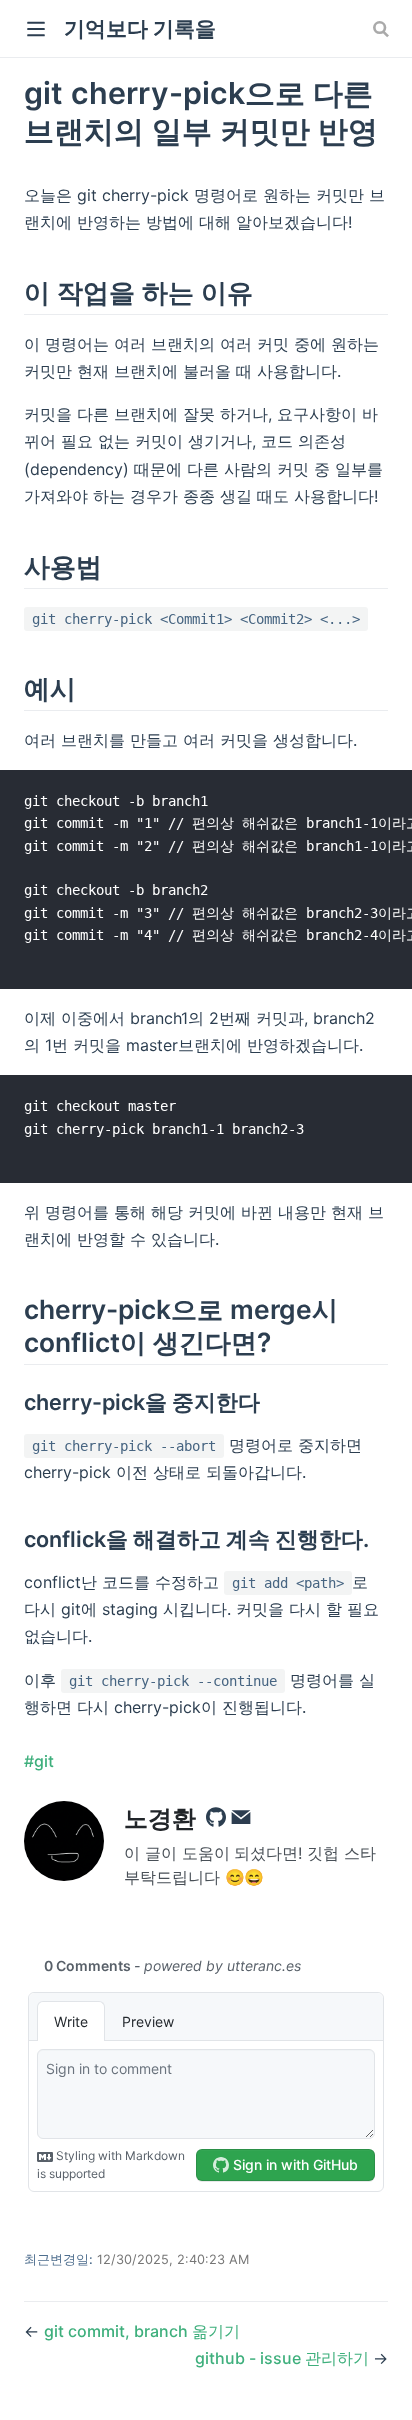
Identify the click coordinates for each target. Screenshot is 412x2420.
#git (39, 1761)
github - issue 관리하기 (284, 2358)
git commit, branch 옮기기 (142, 2331)
